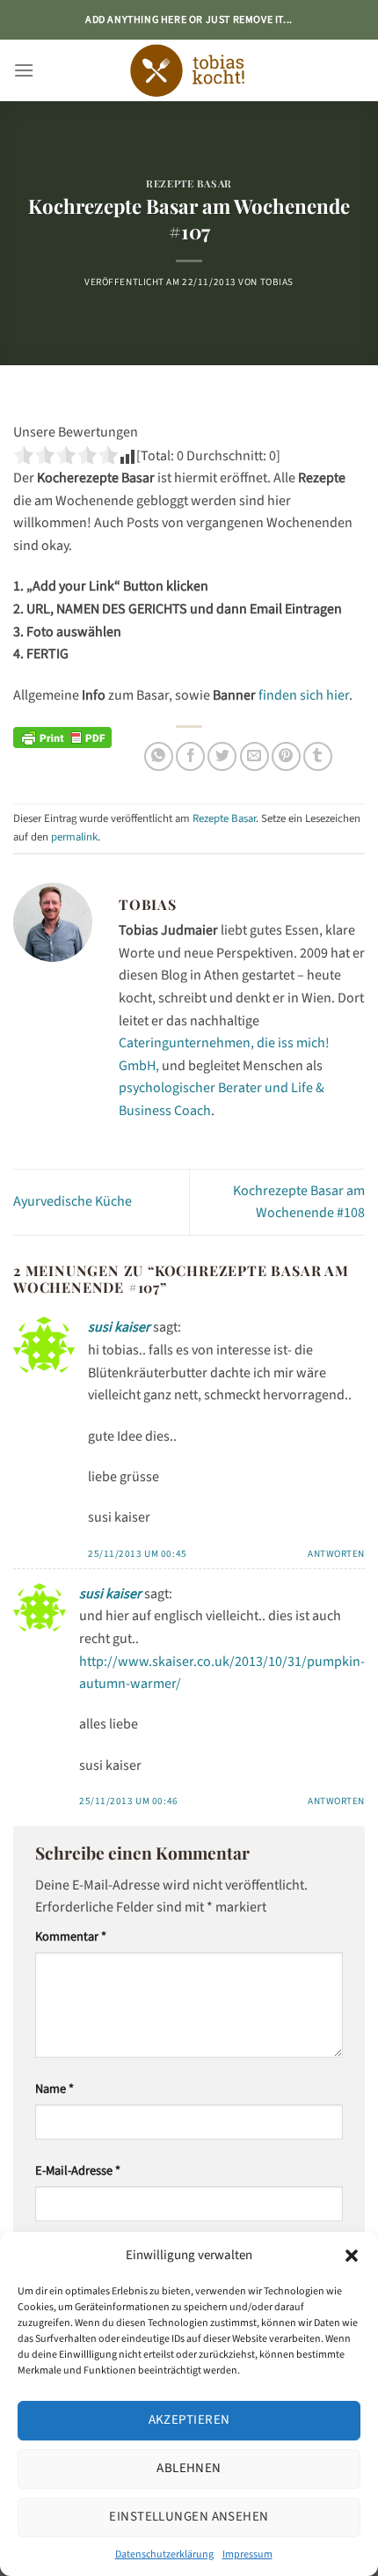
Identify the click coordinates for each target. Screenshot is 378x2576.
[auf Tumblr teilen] (318, 756)
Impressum (247, 2554)
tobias (277, 282)
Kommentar (71, 1937)
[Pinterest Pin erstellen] (286, 756)
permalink (74, 837)
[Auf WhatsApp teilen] (159, 756)
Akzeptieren (189, 2420)
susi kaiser (119, 1327)
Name (55, 2089)
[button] (352, 2256)
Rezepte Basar (189, 183)
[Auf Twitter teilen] (222, 756)
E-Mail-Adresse (78, 2171)
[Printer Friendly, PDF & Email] (62, 737)
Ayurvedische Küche (73, 1201)
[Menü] (24, 70)
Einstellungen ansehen (189, 2517)
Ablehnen (189, 2468)
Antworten (336, 1554)
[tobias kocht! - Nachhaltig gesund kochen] (189, 70)
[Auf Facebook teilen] (190, 756)
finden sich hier (304, 695)
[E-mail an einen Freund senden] (254, 756)
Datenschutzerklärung (164, 2554)
